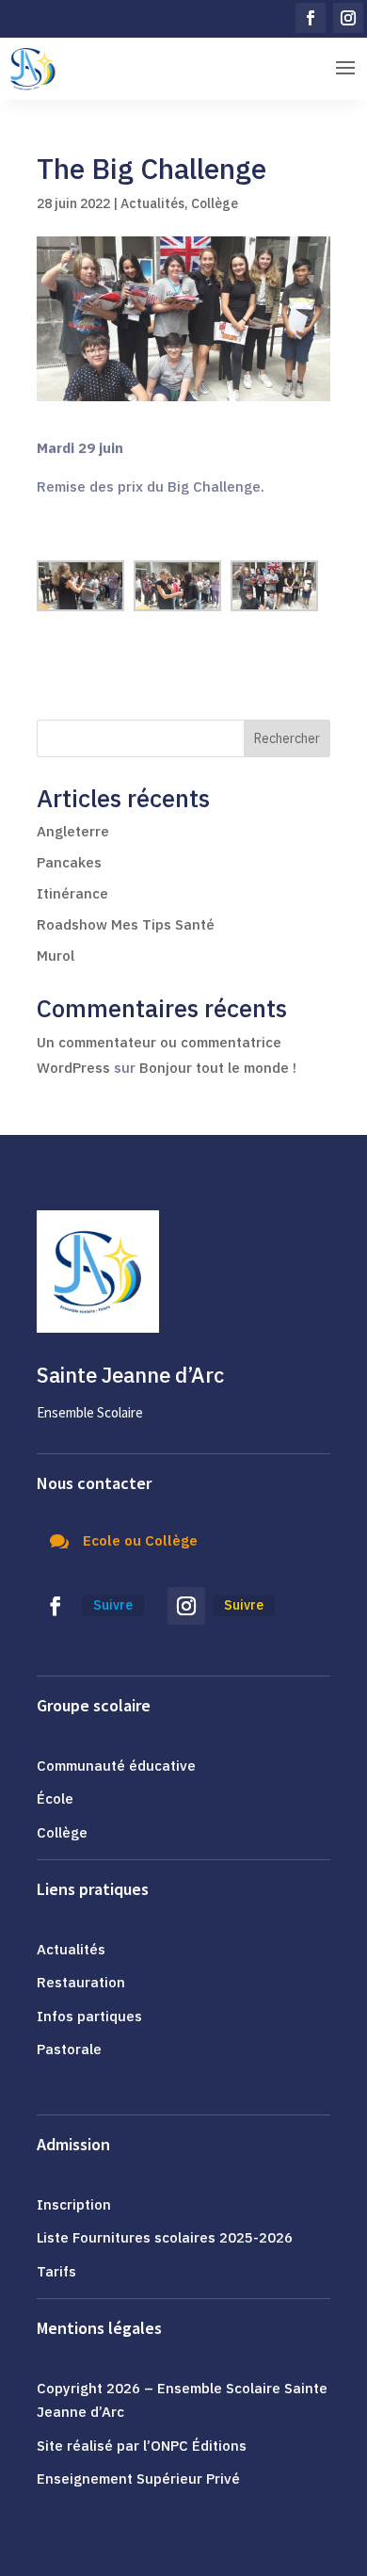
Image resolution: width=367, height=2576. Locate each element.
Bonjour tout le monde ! (218, 1068)
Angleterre (73, 831)
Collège (215, 203)
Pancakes (69, 862)
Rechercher (287, 738)
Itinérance (72, 893)
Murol (56, 956)
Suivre (113, 1605)
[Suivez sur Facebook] (311, 18)
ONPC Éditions (199, 2446)
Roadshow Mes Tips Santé (128, 924)
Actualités (152, 203)
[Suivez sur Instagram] (348, 18)
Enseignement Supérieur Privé (138, 2479)
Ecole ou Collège (140, 1540)
